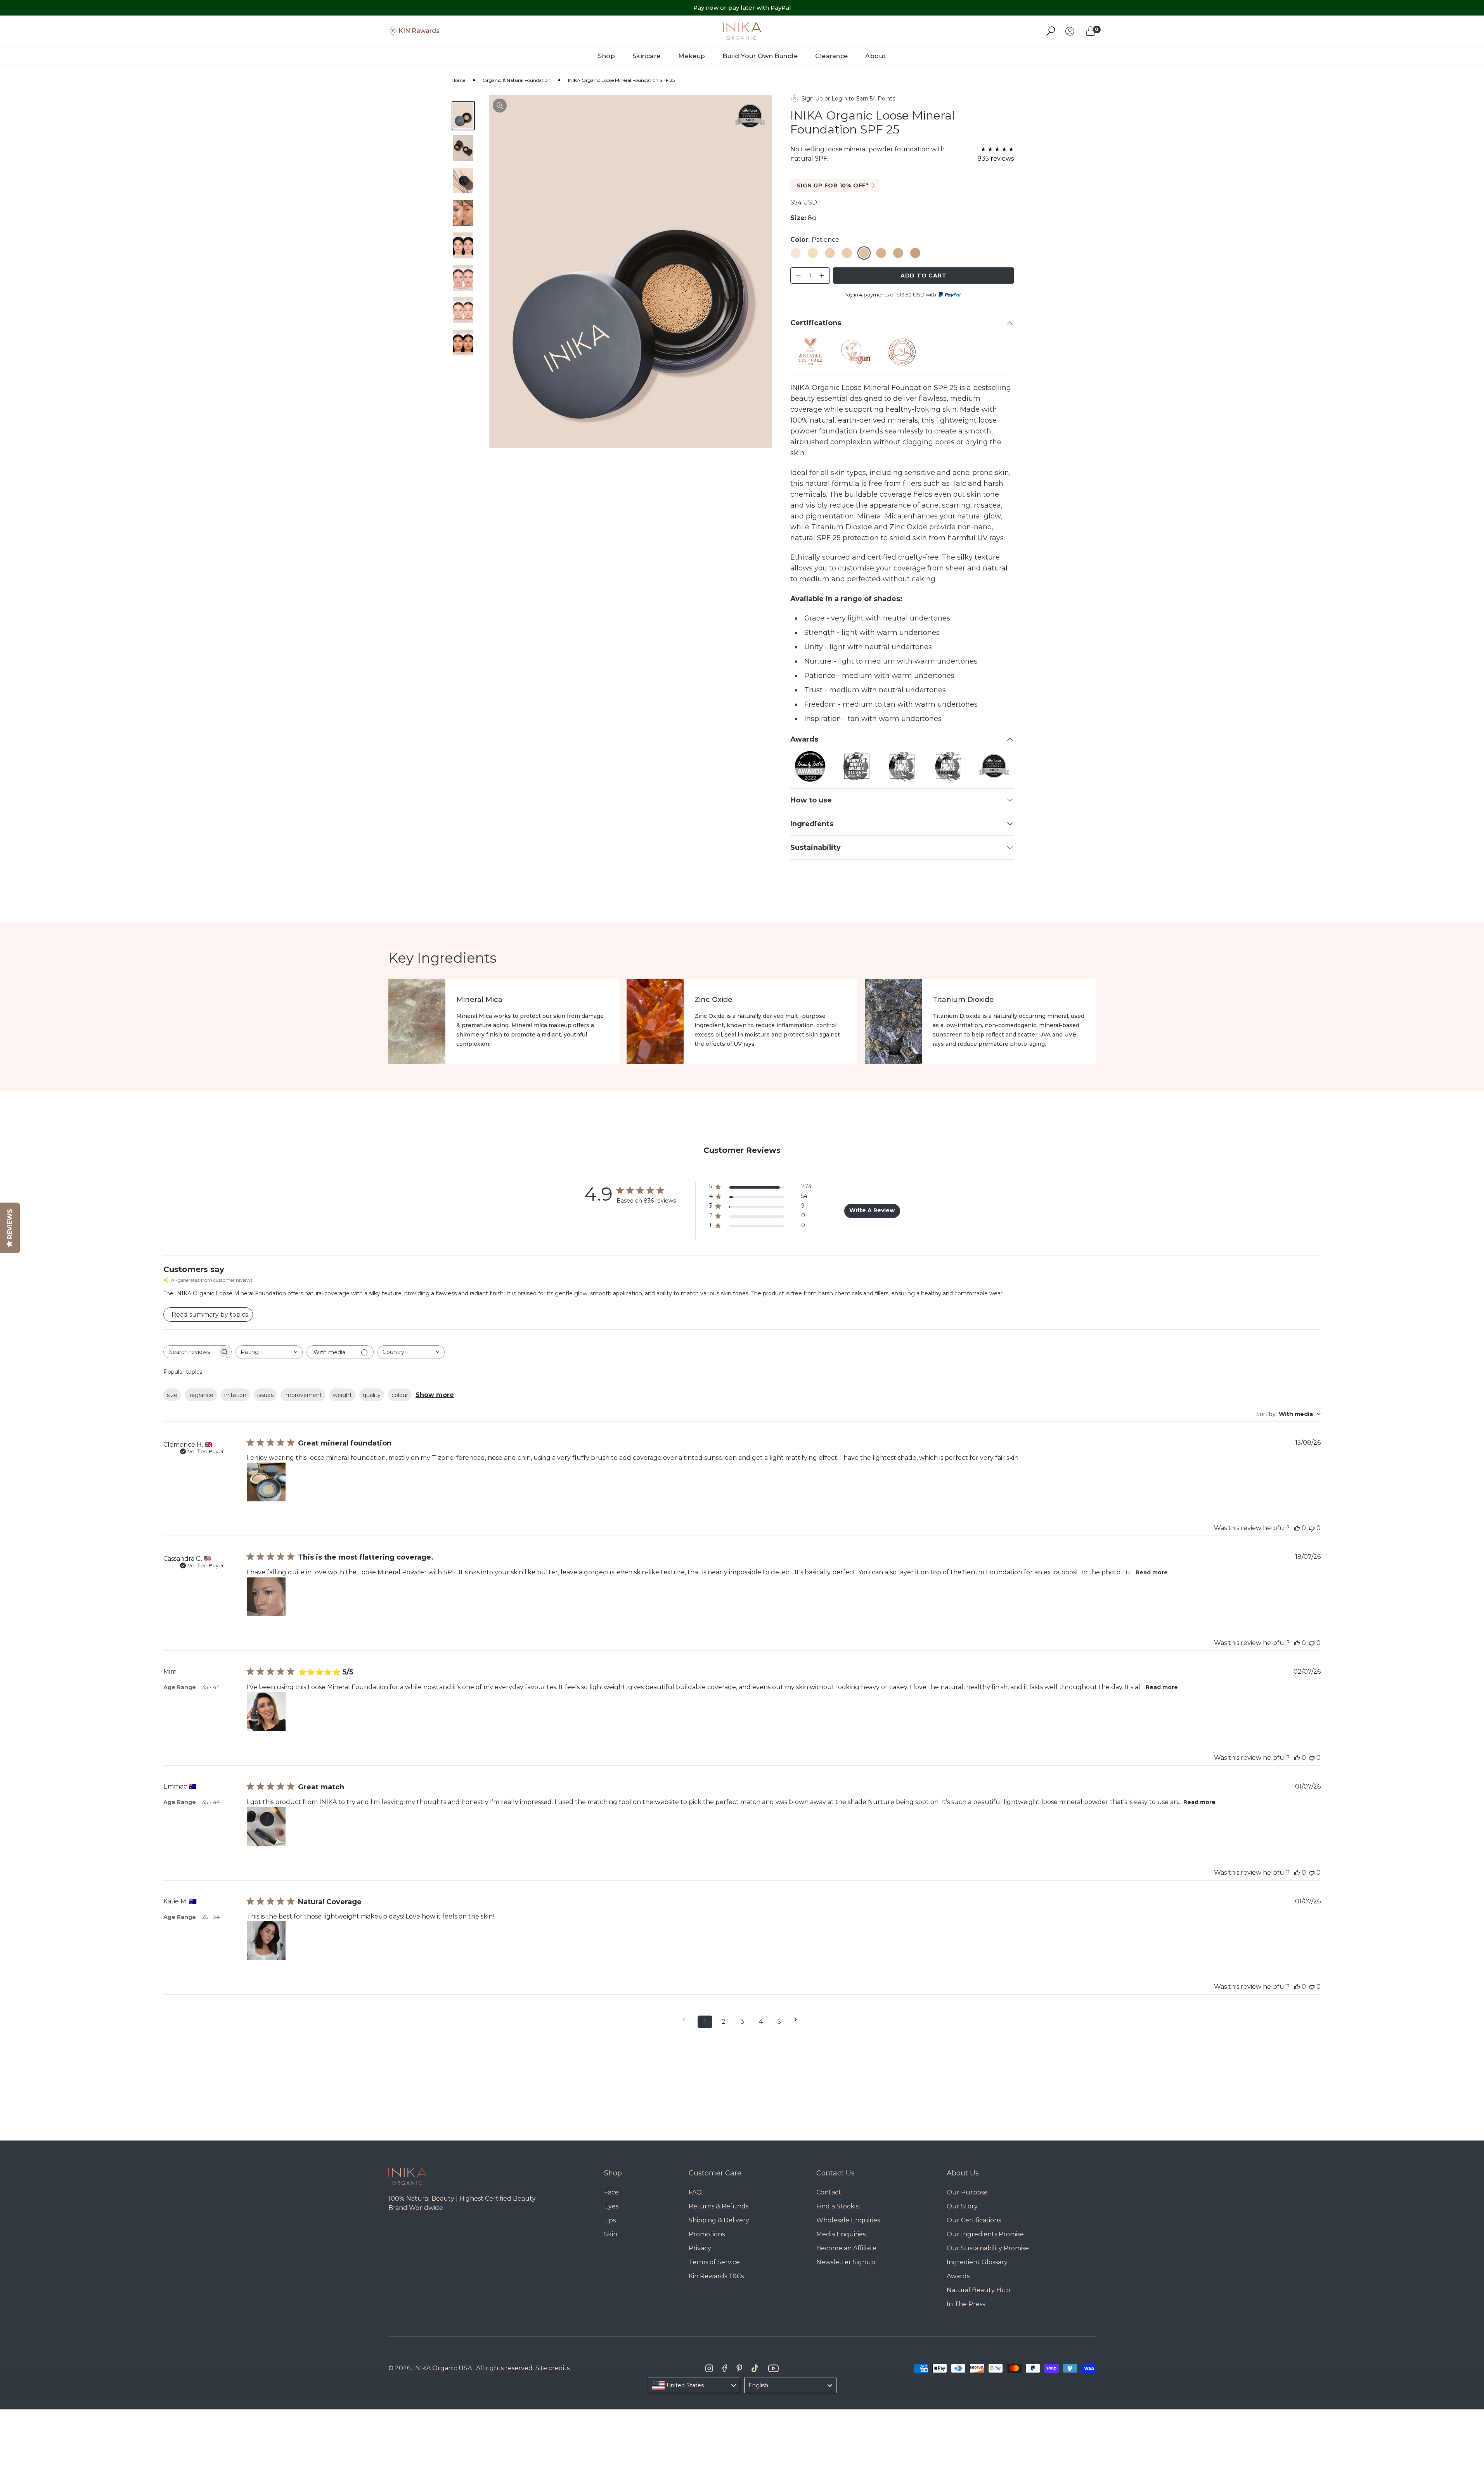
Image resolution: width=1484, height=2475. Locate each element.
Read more (1152, 1572)
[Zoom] (500, 106)
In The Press (966, 2304)
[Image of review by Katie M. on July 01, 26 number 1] (266, 1941)
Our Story (962, 2206)
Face (611, 2192)
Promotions (707, 2234)
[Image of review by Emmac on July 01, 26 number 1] (266, 1827)
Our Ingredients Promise (985, 2234)
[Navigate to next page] (798, 2020)
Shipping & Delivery (719, 2220)
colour (400, 1395)
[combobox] (269, 1352)
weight (342, 1395)
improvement (303, 1395)
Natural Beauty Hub (978, 2290)
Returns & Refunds (719, 2206)
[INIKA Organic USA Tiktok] (755, 2368)
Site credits (552, 2368)
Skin (611, 2234)
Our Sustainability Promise (988, 2248)
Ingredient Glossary (977, 2262)
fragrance (201, 1395)
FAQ (695, 2192)
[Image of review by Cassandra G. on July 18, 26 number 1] (266, 1597)
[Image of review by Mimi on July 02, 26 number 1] (266, 1712)
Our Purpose (967, 2192)
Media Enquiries (841, 2234)
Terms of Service (714, 2262)
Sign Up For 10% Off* (833, 185)
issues (265, 1395)
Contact (829, 2192)
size (172, 1395)
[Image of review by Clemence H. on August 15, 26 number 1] (266, 1482)
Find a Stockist (839, 2206)
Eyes (611, 2206)
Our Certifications (974, 2220)
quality (372, 1395)
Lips (610, 2220)
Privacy (700, 2248)
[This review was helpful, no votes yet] (1297, 1528)
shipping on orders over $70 (742, 15)
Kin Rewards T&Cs (716, 2276)
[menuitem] (607, 56)
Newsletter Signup (846, 2262)
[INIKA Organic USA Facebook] (725, 2368)
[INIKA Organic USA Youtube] (773, 2368)
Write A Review (872, 1210)
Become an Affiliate (846, 2248)
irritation (235, 1395)
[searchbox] (190, 1352)
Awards (958, 2276)
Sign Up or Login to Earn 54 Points (848, 99)
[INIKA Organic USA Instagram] (709, 2368)
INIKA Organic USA (442, 2368)
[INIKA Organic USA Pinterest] (739, 2368)
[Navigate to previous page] (686, 2020)
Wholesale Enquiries (848, 2220)
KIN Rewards (419, 31)
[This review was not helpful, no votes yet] (1312, 1528)
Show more (435, 1395)
